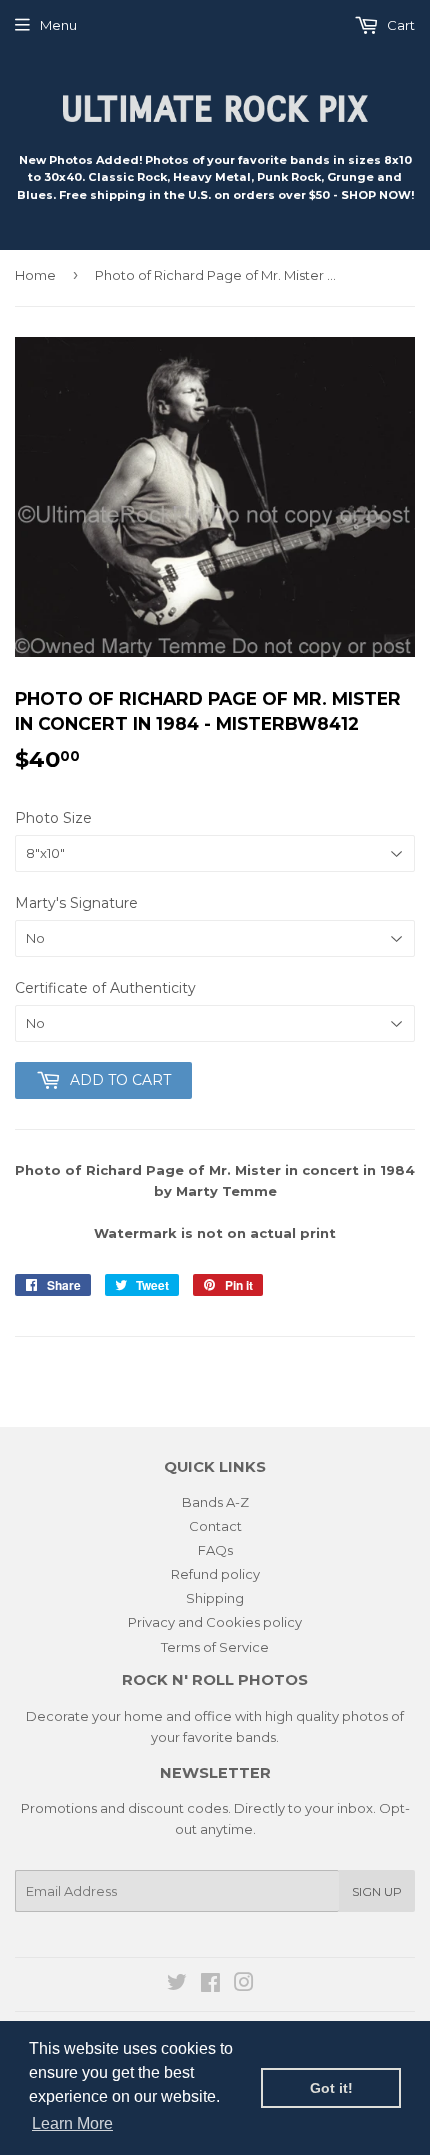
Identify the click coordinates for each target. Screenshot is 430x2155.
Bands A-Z (215, 1502)
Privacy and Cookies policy (215, 1622)
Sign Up (377, 1891)
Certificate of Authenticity (105, 988)
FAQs (215, 1550)
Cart (399, 25)
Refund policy (215, 1574)
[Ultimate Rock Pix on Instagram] (244, 1985)
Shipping (215, 1598)
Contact (215, 1526)
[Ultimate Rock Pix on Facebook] (210, 1985)
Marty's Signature (76, 903)
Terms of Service (215, 1647)
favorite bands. (231, 1737)
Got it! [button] (331, 2088)
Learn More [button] (72, 2123)
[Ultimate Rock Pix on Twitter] (177, 1985)
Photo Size (53, 818)
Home (35, 275)
